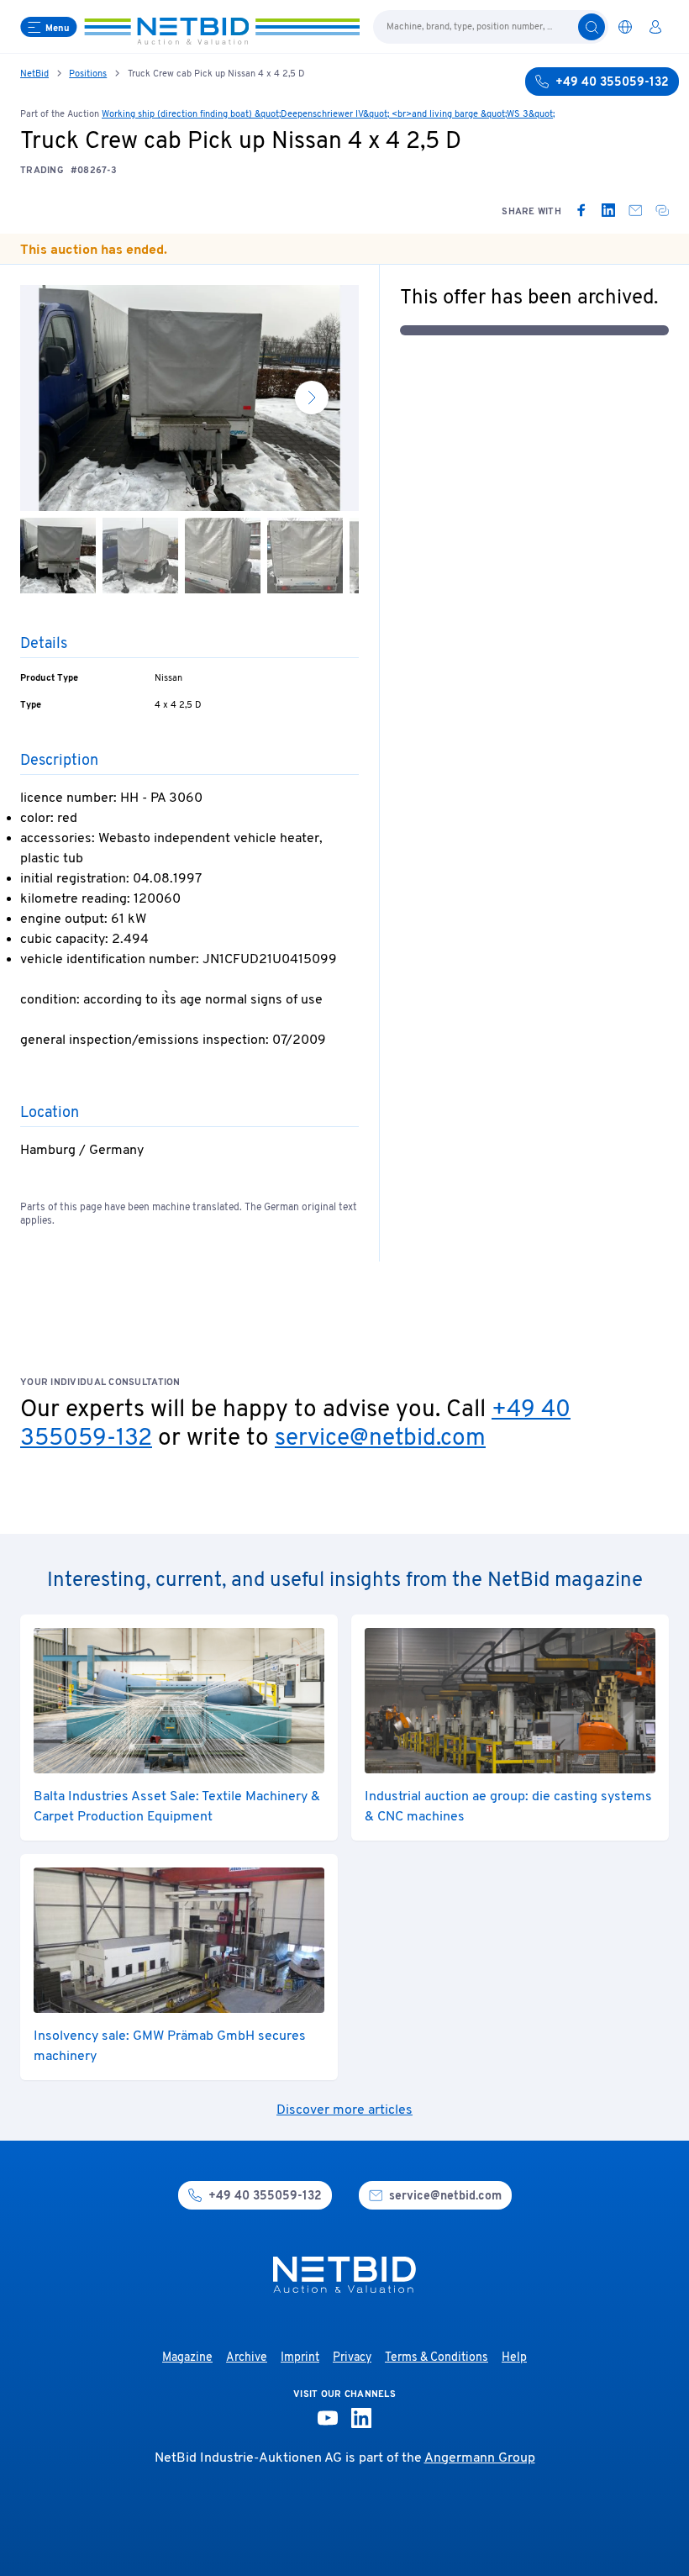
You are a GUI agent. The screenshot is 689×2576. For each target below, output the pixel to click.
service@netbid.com (380, 1439)
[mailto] (635, 210)
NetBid (34, 74)
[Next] (312, 398)
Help (514, 2358)
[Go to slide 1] (58, 556)
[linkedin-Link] (361, 2418)
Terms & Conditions (437, 2358)
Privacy (352, 2358)
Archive (247, 2358)
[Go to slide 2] (140, 556)
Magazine (187, 2358)
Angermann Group (480, 2458)
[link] (581, 210)
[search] (592, 27)
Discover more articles (344, 2110)
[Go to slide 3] (223, 556)
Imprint (300, 2358)
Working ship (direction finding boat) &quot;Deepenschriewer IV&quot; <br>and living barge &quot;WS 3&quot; (328, 114)
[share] (662, 210)
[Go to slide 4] (305, 556)
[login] (655, 27)
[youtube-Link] (328, 2418)
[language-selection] (625, 27)
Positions (88, 74)
